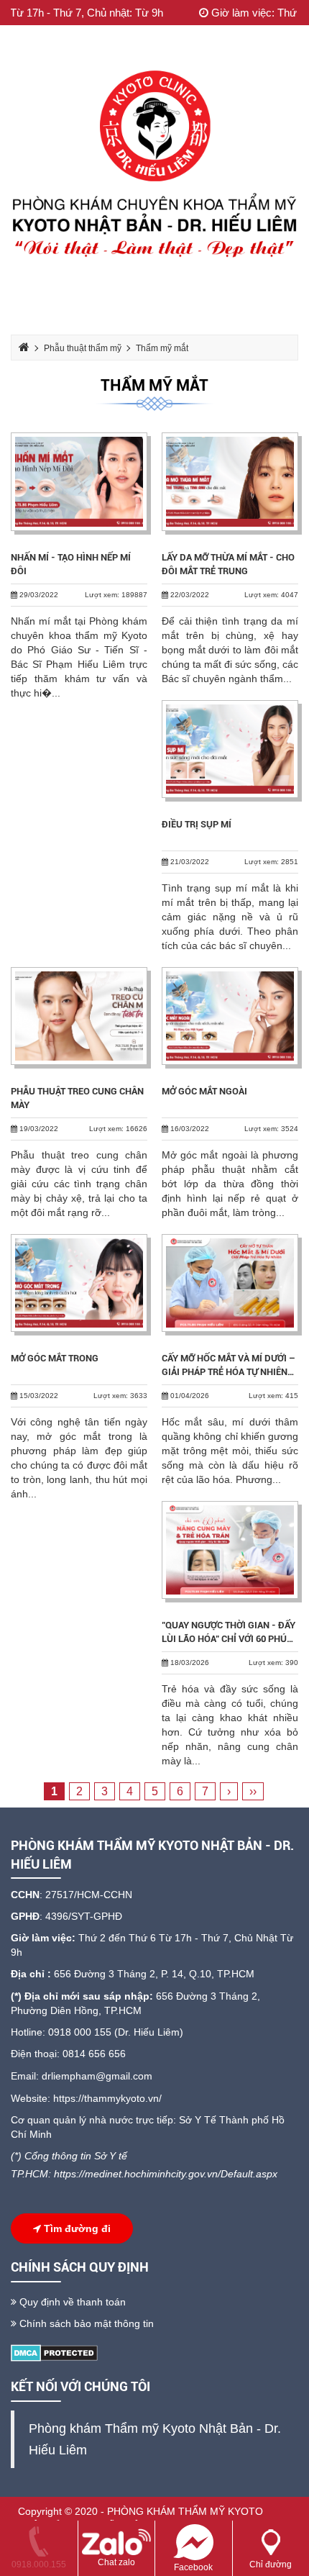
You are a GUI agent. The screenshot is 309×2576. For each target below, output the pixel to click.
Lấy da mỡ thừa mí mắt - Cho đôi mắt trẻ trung (228, 564)
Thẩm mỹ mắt (154, 385)
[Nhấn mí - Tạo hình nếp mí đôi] (79, 481)
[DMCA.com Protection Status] (54, 2352)
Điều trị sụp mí (197, 824)
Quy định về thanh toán (71, 2302)
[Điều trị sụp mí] (230, 749)
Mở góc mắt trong (55, 1358)
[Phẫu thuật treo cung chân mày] (79, 1016)
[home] (154, 168)
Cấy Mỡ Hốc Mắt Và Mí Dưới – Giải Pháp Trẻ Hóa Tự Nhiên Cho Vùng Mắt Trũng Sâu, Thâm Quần (229, 1366)
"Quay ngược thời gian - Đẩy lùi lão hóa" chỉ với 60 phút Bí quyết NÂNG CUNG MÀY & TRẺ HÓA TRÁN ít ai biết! (229, 1633)
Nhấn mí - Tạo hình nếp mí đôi (71, 564)
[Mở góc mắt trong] (79, 1283)
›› (253, 1791)
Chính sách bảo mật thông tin (85, 2323)
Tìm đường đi (76, 2228)
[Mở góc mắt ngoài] (230, 1016)
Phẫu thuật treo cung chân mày (77, 1098)
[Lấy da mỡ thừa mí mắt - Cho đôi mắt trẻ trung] (230, 481)
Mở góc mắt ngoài (204, 1091)
